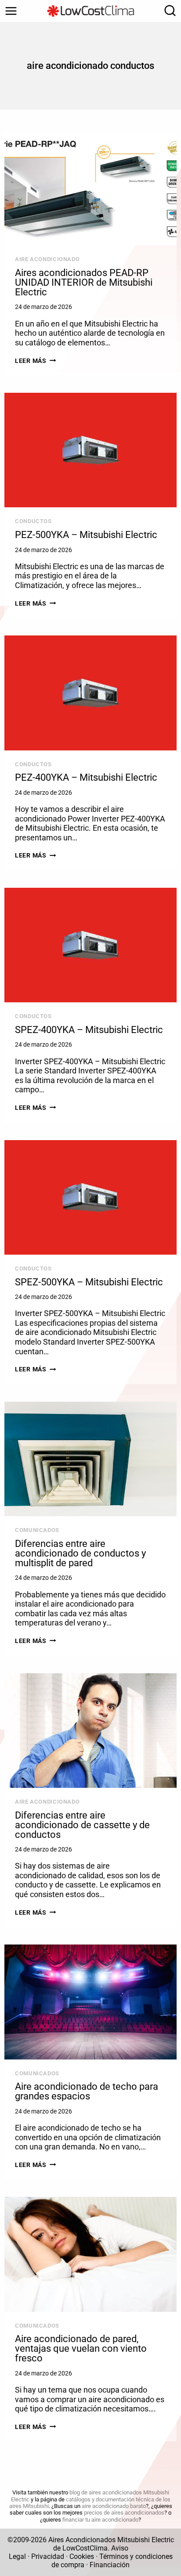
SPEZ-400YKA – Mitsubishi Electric (89, 1030)
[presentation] (90, 188)
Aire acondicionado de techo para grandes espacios (87, 2091)
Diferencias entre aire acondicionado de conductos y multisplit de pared (80, 1553)
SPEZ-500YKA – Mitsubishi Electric (89, 1282)
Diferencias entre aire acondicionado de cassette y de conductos (82, 1825)
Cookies (82, 2556)
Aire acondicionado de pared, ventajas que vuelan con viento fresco (81, 2348)
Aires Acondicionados (82, 2540)
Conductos (33, 521)
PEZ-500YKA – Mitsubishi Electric (86, 535)
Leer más (35, 361)
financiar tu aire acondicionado (100, 2520)
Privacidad (48, 2556)
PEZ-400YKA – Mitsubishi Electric (86, 777)
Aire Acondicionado (47, 259)
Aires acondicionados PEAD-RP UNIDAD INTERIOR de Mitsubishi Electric (84, 282)
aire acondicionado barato (114, 2506)
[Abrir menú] (11, 11)
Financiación (110, 2565)
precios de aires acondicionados (124, 2513)
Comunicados (37, 1530)
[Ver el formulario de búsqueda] (168, 11)
